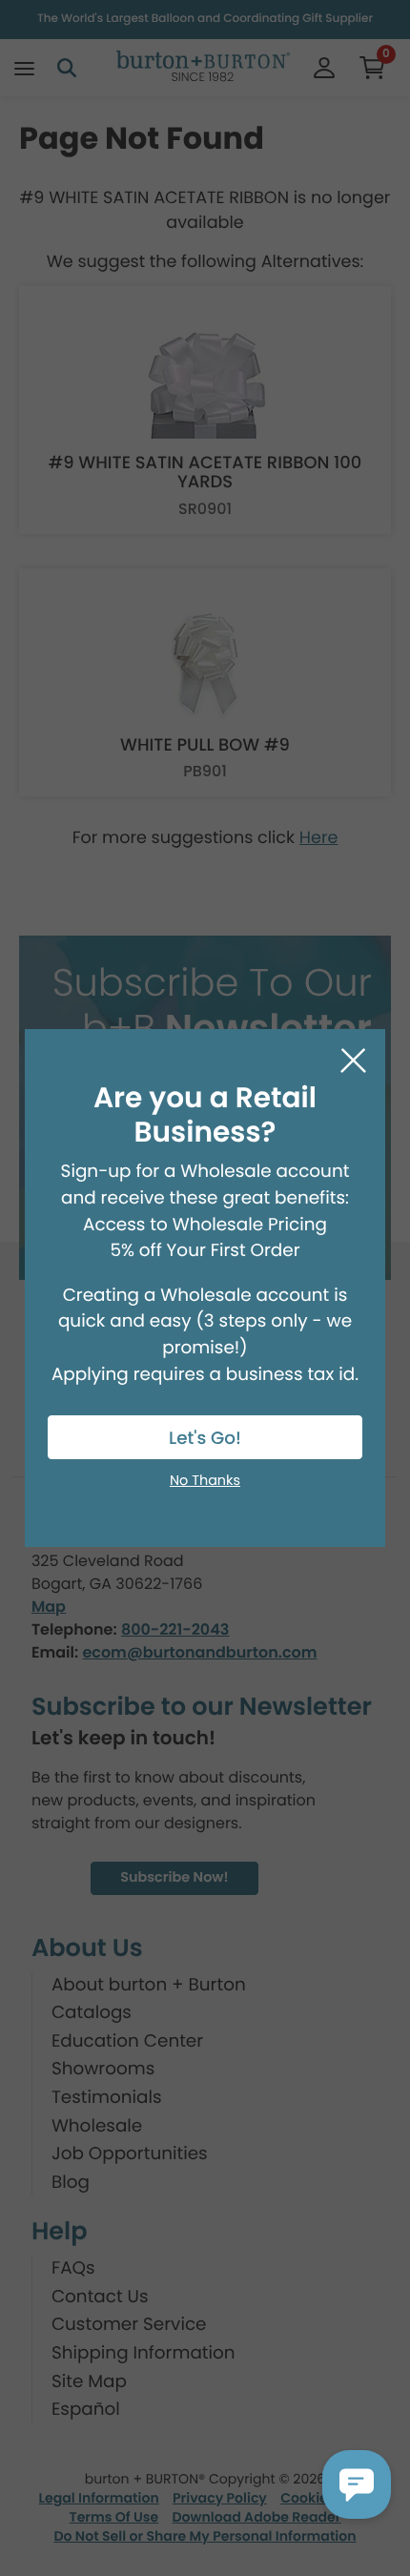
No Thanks (205, 1481)
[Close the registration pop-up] (353, 1061)
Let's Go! (205, 1439)
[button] (357, 2484)
